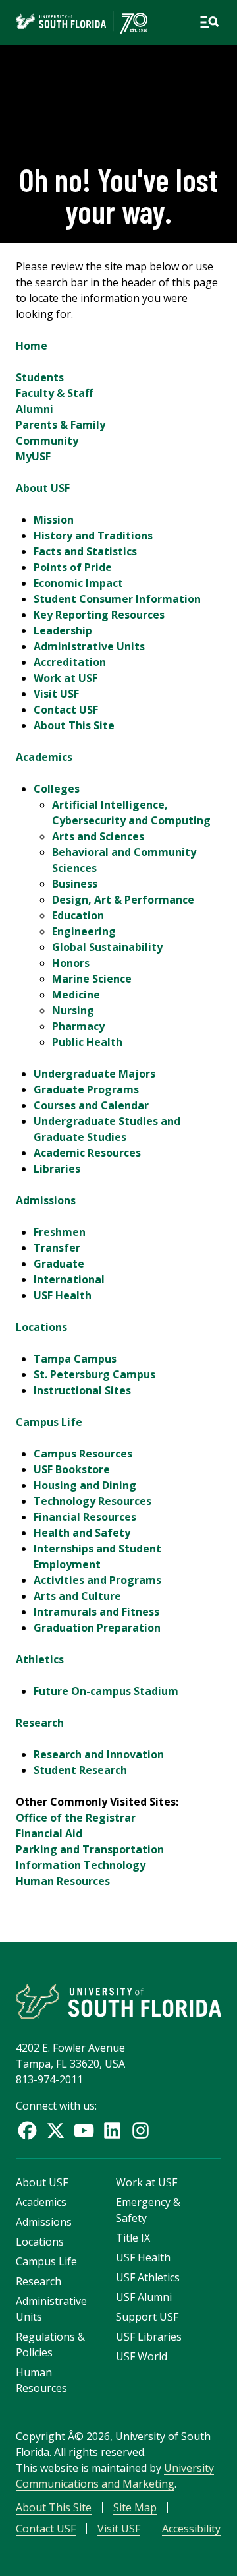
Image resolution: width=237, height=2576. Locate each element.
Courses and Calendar (91, 1105)
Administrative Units (89, 646)
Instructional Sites (82, 1390)
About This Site (74, 725)
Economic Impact (78, 583)
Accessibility (191, 2529)
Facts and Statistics (85, 551)
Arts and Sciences (98, 836)
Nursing (73, 1010)
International (69, 1279)
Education (78, 915)
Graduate (59, 1264)
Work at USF (66, 678)
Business (75, 884)
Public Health (87, 1042)
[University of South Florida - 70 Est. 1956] (82, 22)
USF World (142, 2356)
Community (47, 441)
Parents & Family (61, 425)
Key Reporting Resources (99, 615)
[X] (56, 2131)
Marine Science (92, 979)
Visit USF (56, 694)
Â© (76, 2436)
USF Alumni (144, 2297)
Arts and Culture (77, 1596)
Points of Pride (73, 567)
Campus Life (49, 1422)
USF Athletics (148, 2277)
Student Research (80, 1770)
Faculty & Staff (54, 393)
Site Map (135, 2507)
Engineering (84, 931)
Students (40, 377)
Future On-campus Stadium (106, 1691)
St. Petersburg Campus (94, 1374)
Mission (54, 520)
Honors (71, 963)
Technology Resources (92, 1501)
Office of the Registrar (76, 1818)
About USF (43, 488)
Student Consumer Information (117, 599)
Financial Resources (85, 1517)
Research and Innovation (99, 1754)
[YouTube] (84, 2131)
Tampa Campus (75, 1359)
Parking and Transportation (90, 1849)
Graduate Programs (86, 1089)
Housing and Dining (85, 1485)
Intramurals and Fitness (96, 1612)
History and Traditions (93, 536)
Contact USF (66, 710)
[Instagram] (141, 2131)
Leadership (63, 630)
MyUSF (33, 456)
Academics (44, 757)
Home (32, 346)
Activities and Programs (97, 1580)
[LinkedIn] (112, 2131)
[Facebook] (27, 2131)
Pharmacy (78, 1026)
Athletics (40, 1659)
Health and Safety (82, 1533)
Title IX (133, 2238)
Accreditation (70, 662)
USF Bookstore (72, 1469)
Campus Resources (83, 1454)
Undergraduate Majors (94, 1074)
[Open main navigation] (209, 22)
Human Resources (63, 1881)
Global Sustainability (107, 947)
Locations (41, 1327)
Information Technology (81, 1865)
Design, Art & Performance (123, 900)
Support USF (147, 2317)
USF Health (63, 1295)
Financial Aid (49, 1833)
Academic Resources (87, 1153)
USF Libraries (149, 2337)
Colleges (57, 789)
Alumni (35, 409)
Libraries (57, 1169)
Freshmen (60, 1232)
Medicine (76, 995)
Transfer (57, 1248)
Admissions (46, 1200)
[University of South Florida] (118, 2001)
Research (40, 1723)
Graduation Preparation (97, 1628)
